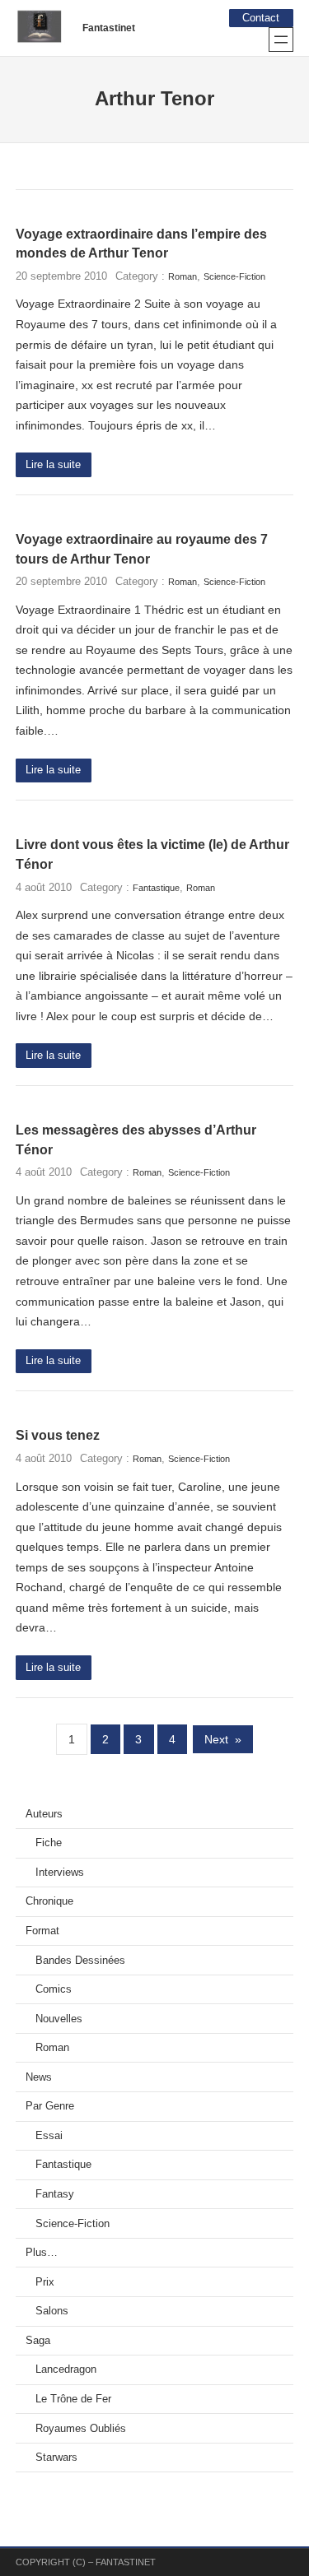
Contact (261, 18)
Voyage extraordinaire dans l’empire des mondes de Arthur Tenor (141, 244)
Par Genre (50, 2106)
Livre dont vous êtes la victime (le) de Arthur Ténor (152, 854)
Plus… (42, 2253)
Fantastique (156, 888)
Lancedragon (66, 2369)
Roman (183, 276)
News (39, 2077)
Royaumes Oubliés (81, 2429)
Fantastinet (109, 28)
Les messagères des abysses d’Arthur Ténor (136, 1139)
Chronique (49, 1901)
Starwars (56, 2458)
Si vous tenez (58, 1435)
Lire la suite (53, 465)
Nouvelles (59, 2019)
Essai (49, 2136)
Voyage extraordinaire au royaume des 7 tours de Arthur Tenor (142, 549)
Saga (38, 2341)
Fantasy (55, 2194)
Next (223, 1739)
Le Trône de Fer (73, 2399)
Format (42, 1931)
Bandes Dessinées (80, 1961)
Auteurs (44, 1814)
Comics (54, 1989)
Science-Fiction (234, 276)
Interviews (60, 1873)
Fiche (49, 1843)
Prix (45, 2282)
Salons (52, 2311)
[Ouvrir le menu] (281, 39)
